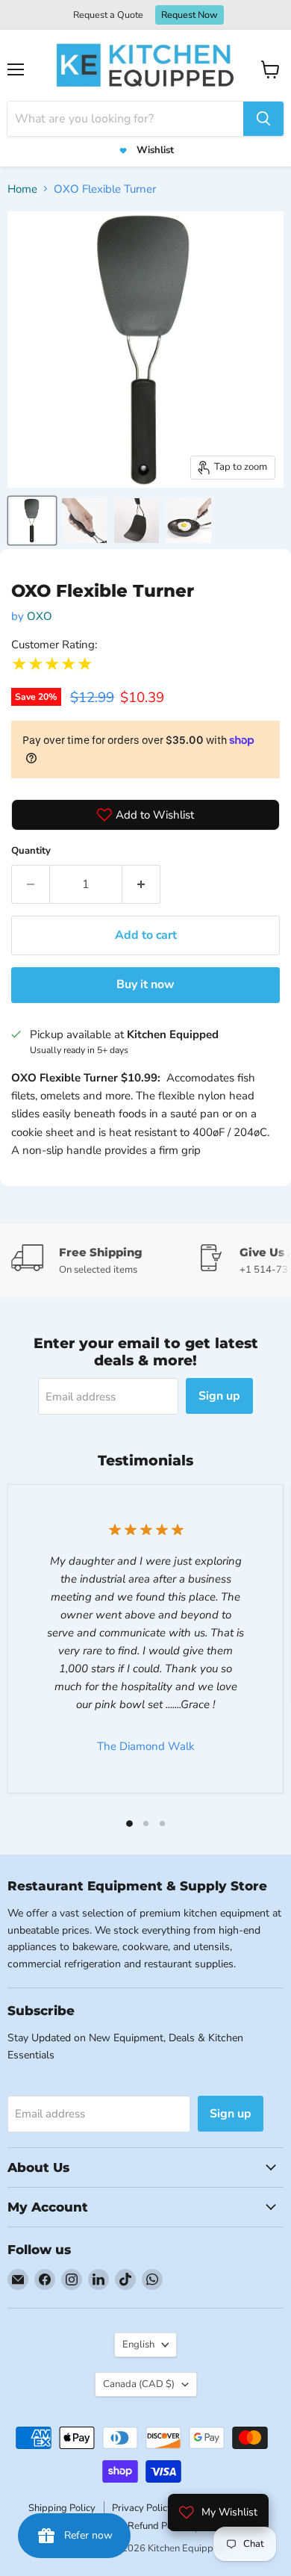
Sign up (219, 1396)
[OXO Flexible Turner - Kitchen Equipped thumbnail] (32, 521)
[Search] (263, 119)
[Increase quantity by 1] (141, 884)
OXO (40, 616)
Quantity (31, 851)
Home (22, 189)
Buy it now (145, 984)
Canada (139, 2384)
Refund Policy (157, 2526)
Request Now (190, 15)
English (138, 2344)
